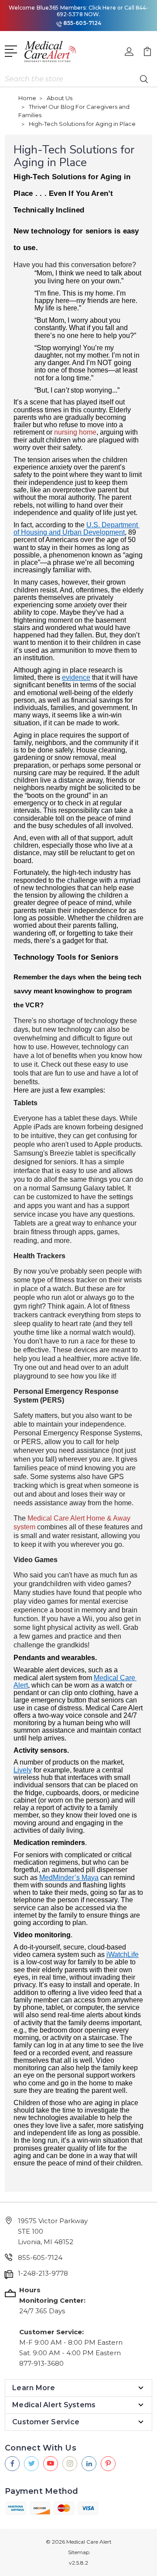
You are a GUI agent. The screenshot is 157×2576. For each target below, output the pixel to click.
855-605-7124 (82, 23)
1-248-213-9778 (43, 2273)
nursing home (75, 432)
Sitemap (79, 2552)
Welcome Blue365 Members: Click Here (62, 8)
